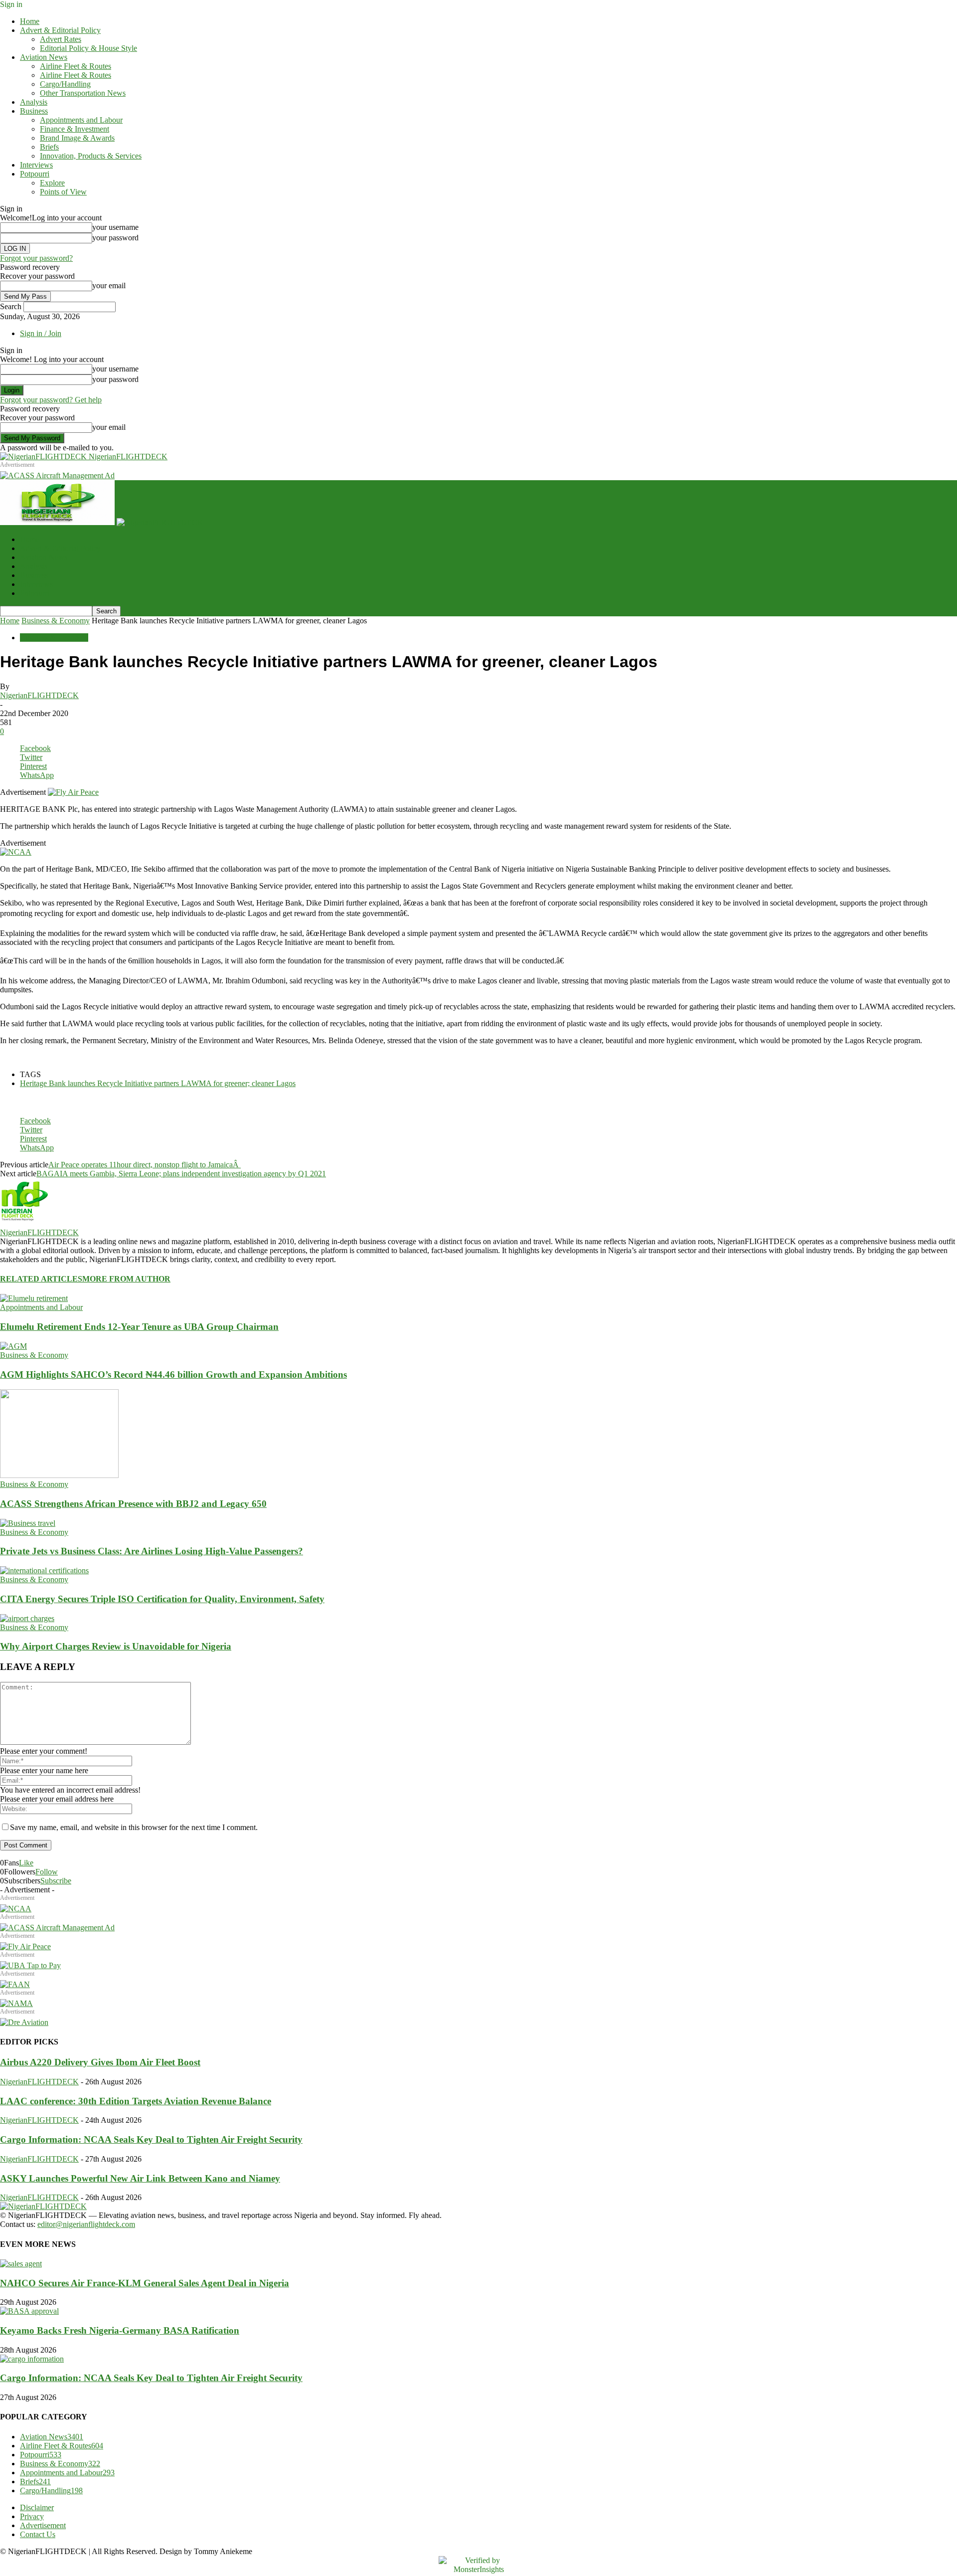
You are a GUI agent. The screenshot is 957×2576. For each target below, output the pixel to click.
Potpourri (35, 174)
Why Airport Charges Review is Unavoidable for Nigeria (116, 1646)
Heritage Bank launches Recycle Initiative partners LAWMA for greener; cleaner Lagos (158, 1083)
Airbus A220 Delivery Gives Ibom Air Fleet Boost (100, 2062)
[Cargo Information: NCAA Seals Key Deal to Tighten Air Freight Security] (32, 2359)
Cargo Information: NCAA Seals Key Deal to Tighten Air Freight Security (151, 2139)
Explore (52, 183)
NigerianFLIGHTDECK (39, 695)
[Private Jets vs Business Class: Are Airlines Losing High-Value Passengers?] (28, 1523)
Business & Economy (56, 621)
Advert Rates (61, 39)
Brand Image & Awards (77, 138)
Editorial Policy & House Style (88, 48)
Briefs (49, 147)
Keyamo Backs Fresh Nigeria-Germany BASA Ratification (120, 2330)
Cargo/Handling (65, 84)
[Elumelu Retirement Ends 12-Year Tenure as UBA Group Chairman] (34, 1298)
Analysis (34, 102)
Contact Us (38, 2534)
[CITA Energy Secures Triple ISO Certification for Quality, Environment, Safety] (44, 1570)
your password (115, 238)
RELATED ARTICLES (41, 1279)
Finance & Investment (75, 129)
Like (26, 1863)
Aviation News (44, 57)
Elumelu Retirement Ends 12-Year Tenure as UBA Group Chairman (139, 1327)
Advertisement (43, 2525)
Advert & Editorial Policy (60, 30)
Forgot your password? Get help (51, 400)
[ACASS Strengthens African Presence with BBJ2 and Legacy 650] (59, 1475)
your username (115, 227)
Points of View (63, 192)
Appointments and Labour (81, 120)
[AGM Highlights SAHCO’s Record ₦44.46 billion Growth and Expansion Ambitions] (13, 1346)
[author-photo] (24, 1223)
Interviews (36, 165)
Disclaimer (37, 2507)
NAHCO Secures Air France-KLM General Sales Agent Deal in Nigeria (145, 2283)
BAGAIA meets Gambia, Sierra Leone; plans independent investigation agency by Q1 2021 (181, 1174)
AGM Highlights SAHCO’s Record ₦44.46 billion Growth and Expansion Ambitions (173, 1375)
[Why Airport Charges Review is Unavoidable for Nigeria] (27, 1618)
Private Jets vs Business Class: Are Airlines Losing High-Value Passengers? (152, 1551)
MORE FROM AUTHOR (126, 1279)
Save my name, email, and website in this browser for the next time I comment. (134, 1827)
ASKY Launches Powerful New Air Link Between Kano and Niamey (140, 2178)
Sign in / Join (41, 333)
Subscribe (56, 1881)
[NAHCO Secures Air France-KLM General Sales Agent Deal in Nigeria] (21, 2264)
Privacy (32, 2516)
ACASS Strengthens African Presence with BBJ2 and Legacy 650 (133, 1504)
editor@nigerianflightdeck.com (86, 2224)
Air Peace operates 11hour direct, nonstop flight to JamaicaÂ (145, 1165)
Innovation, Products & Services (91, 156)
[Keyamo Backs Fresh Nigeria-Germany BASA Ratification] (29, 2311)
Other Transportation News (83, 93)
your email (109, 285)
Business (34, 111)
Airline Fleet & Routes (76, 66)
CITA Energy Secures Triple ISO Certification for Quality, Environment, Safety (162, 1599)
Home (30, 21)
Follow (47, 1872)
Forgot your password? (36, 258)
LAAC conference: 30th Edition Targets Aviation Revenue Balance (136, 2101)
